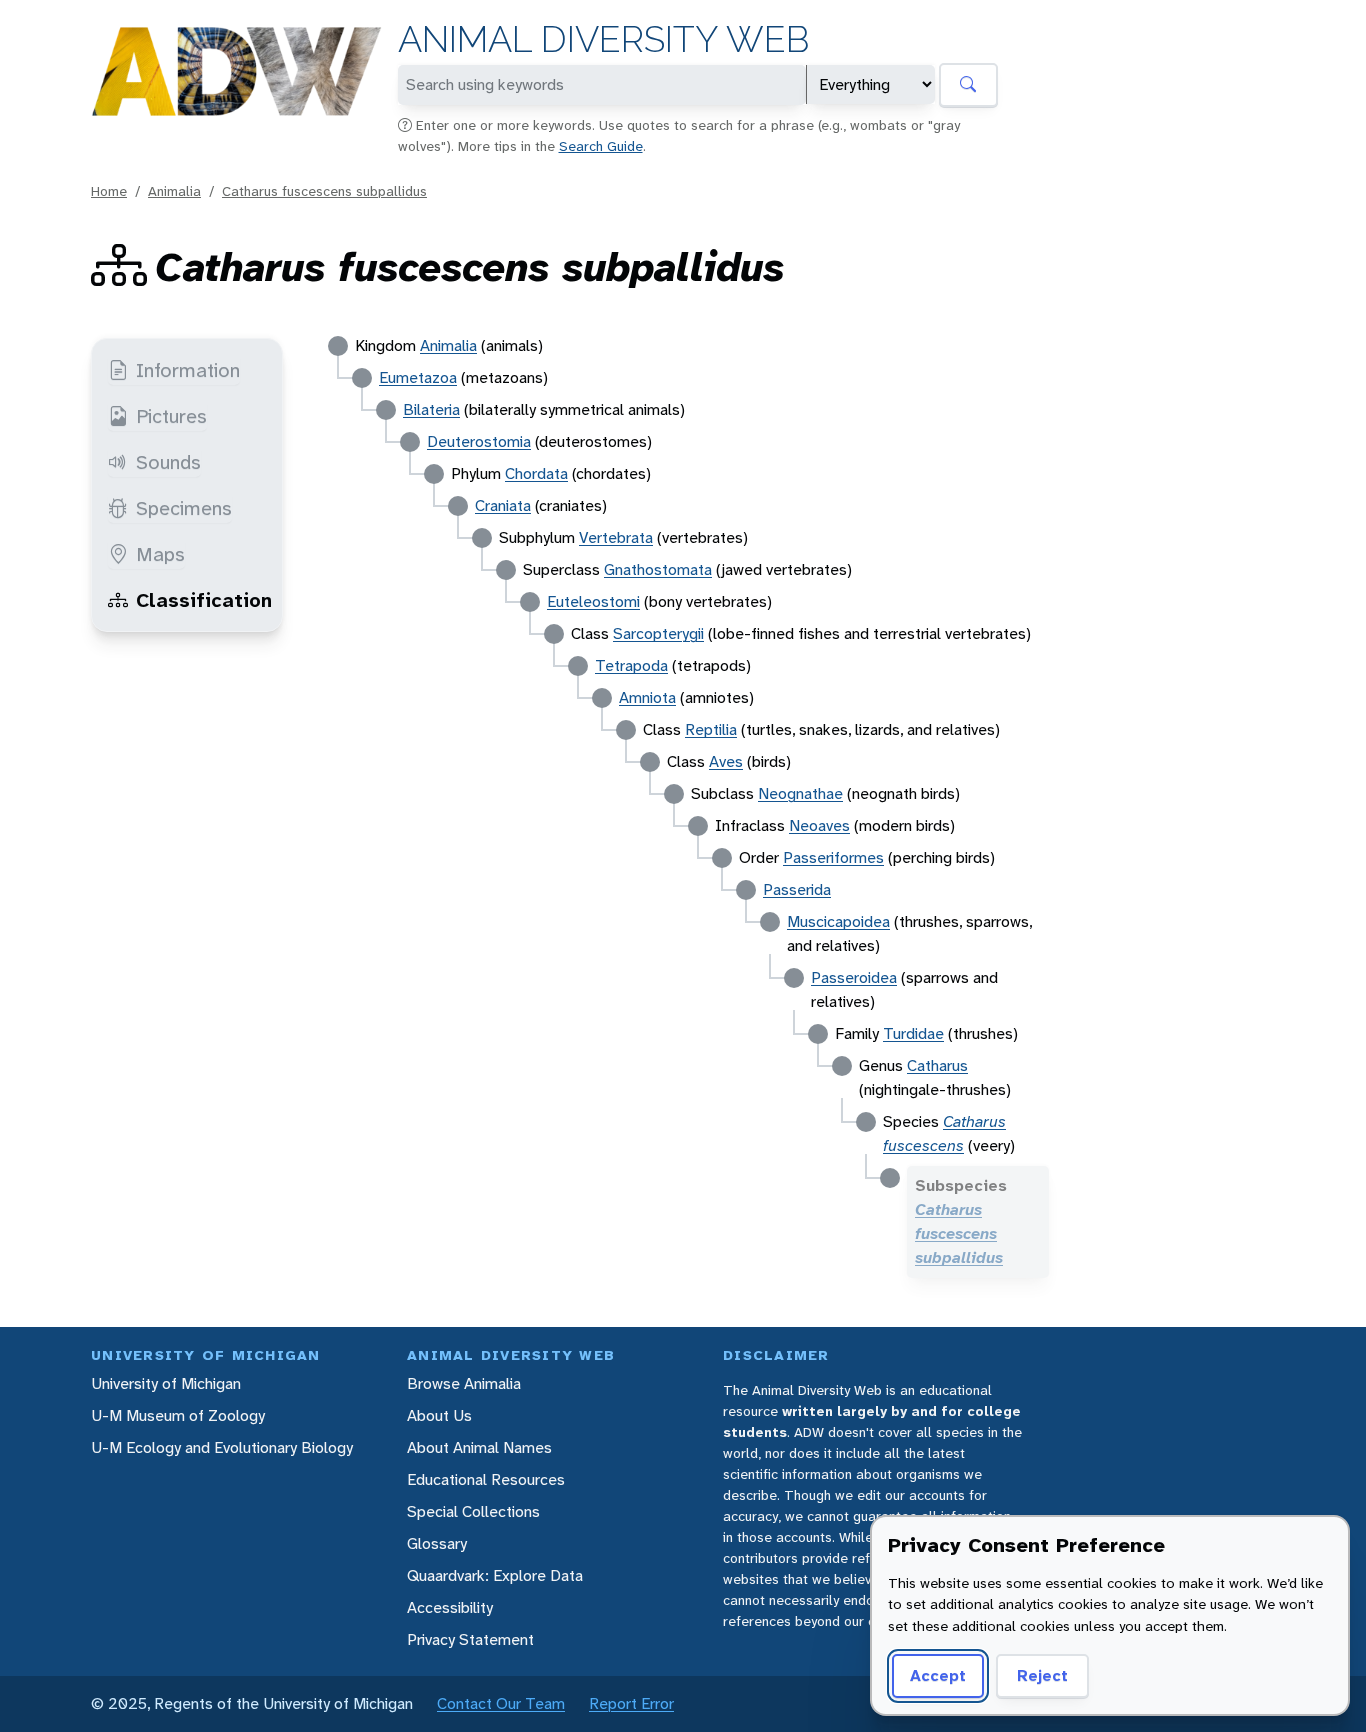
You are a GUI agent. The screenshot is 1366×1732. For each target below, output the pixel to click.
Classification (204, 600)
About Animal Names (479, 1447)
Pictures (171, 416)
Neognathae (800, 793)
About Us (439, 1415)
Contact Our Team (501, 1703)
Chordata (536, 473)
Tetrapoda (631, 665)
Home (109, 191)
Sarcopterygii (658, 633)
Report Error (631, 1703)
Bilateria (431, 409)
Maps (160, 554)
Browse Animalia (464, 1383)
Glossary (437, 1543)
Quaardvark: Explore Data (495, 1575)
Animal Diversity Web (603, 39)
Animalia (174, 191)
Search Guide (601, 146)
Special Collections (473, 1511)
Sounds (168, 462)
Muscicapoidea (838, 921)
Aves (726, 761)
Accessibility (450, 1607)
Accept (938, 1675)
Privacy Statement (470, 1639)
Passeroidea (854, 977)
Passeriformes (833, 857)
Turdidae (913, 1033)
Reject (1042, 1675)
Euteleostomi (593, 601)
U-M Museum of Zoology (178, 1415)
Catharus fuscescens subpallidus (324, 191)
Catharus (937, 1065)
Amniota (647, 697)
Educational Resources (486, 1479)
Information (188, 370)
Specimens (184, 508)
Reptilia (711, 729)
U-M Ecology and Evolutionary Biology (222, 1447)
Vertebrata (616, 537)
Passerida (797, 889)
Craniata (503, 505)
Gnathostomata (658, 569)
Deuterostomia (479, 441)
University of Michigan (166, 1383)
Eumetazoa (418, 377)
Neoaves (819, 825)
